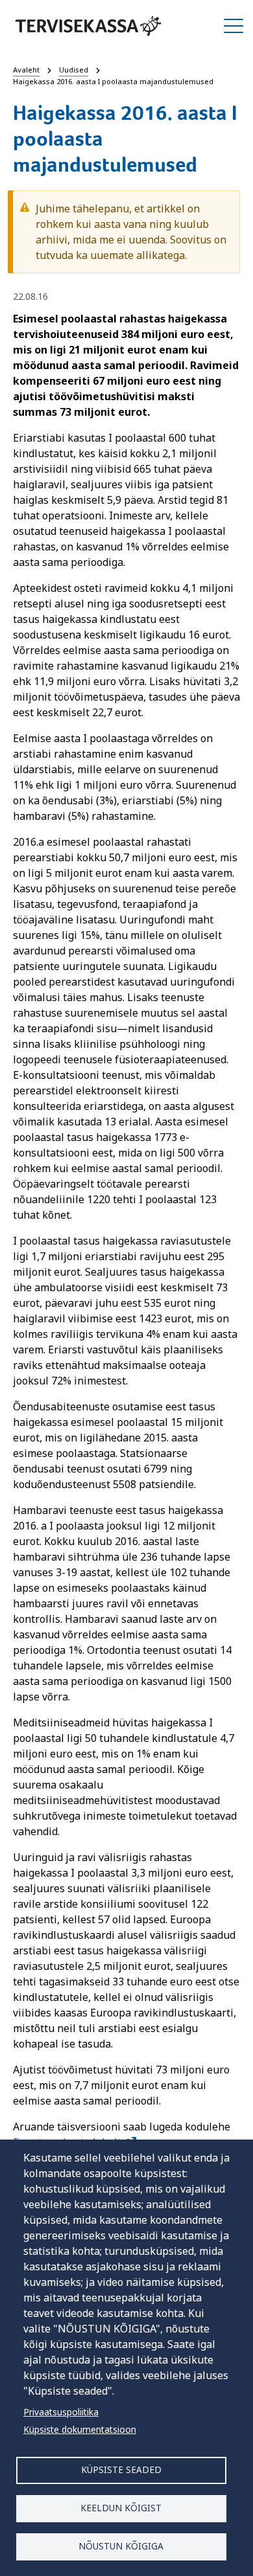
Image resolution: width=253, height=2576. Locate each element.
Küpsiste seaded (121, 2469)
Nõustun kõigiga (121, 2546)
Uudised (74, 70)
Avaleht (26, 70)
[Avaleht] (88, 26)
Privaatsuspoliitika (61, 2412)
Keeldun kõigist (121, 2508)
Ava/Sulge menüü (234, 26)
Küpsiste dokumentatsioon (80, 2429)
